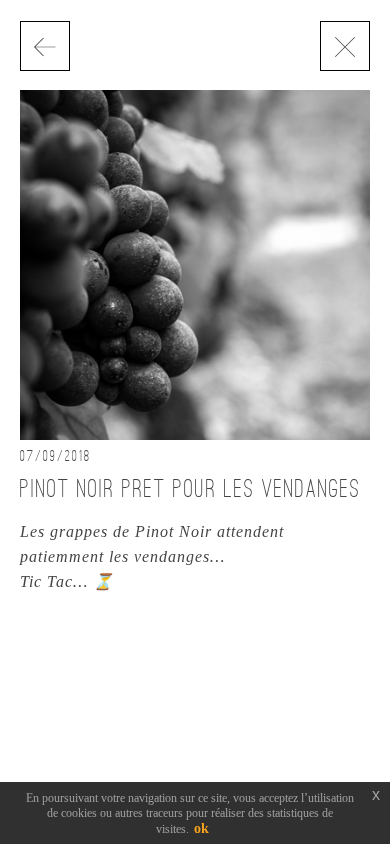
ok (201, 828)
